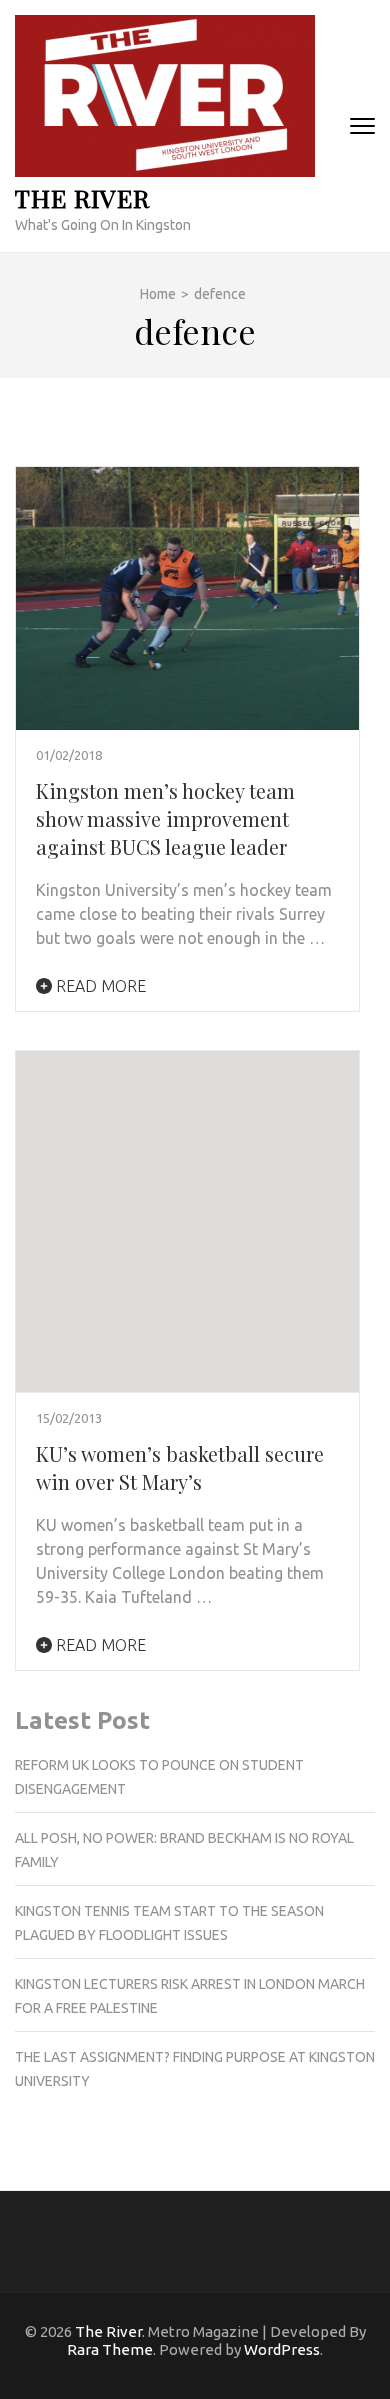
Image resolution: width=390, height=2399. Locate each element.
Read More (99, 986)
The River (82, 197)
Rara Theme (110, 2349)
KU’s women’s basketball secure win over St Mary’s (180, 1467)
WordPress (282, 2349)
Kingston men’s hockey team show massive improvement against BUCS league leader (165, 818)
